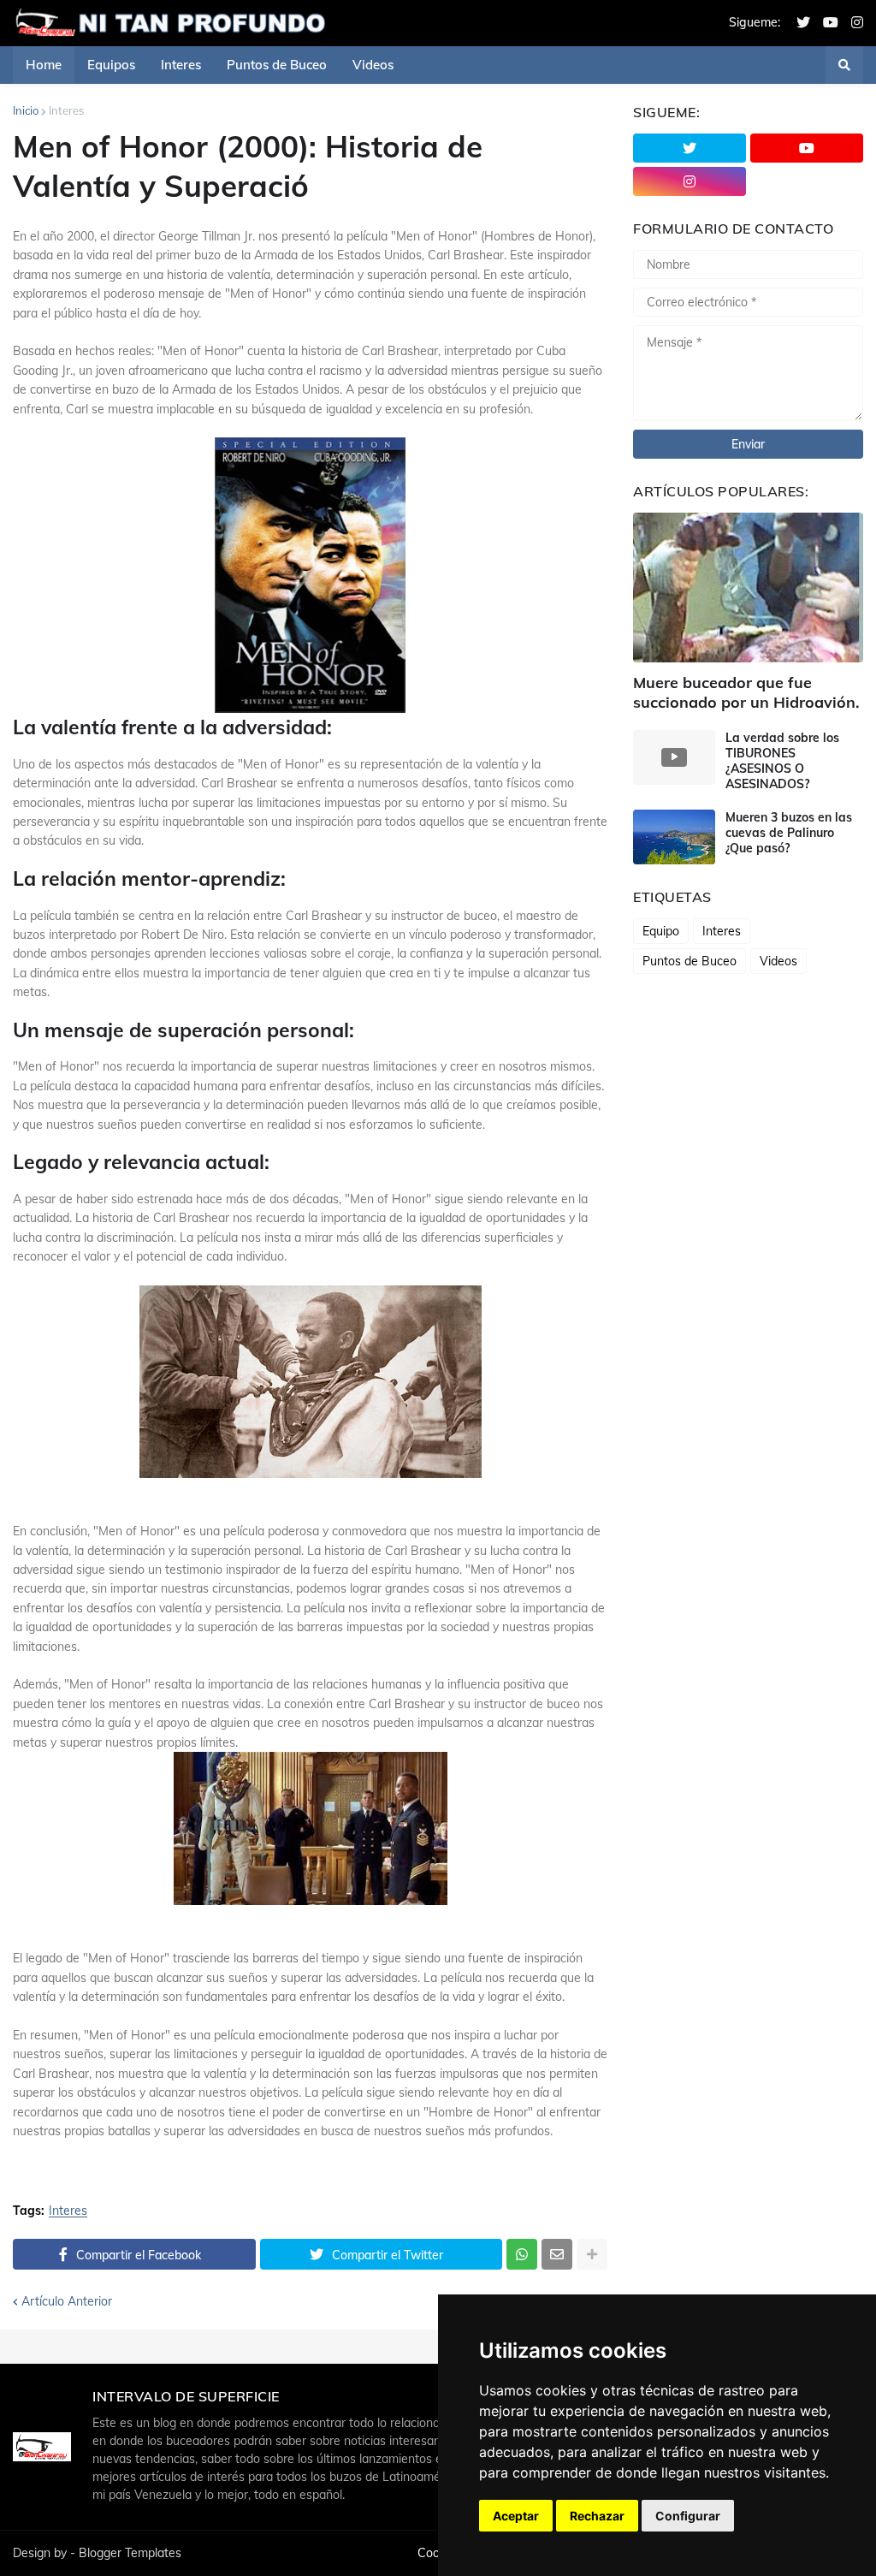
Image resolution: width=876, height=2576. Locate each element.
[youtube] (831, 23)
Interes (66, 110)
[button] (844, 65)
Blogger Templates (130, 2553)
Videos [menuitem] (373, 65)
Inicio (26, 110)
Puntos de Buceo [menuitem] (277, 65)
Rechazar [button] (597, 2516)
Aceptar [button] (516, 2516)
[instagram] (857, 23)
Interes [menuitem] (181, 65)
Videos (778, 961)
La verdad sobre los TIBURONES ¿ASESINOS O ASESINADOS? (782, 761)
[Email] (557, 2254)
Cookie (436, 2553)
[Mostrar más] (592, 2254)
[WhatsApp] (522, 2254)
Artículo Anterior (67, 2301)
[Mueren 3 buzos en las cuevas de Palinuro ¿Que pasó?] (674, 837)
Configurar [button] (688, 2516)
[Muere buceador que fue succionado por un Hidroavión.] (748, 588)
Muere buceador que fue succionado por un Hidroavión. (746, 692)
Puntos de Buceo (690, 961)
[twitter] (803, 23)
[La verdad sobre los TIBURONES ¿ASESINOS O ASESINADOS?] (674, 757)
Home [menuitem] (44, 65)
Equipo (661, 931)
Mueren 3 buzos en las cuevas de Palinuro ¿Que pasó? (789, 833)
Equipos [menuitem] (111, 65)
